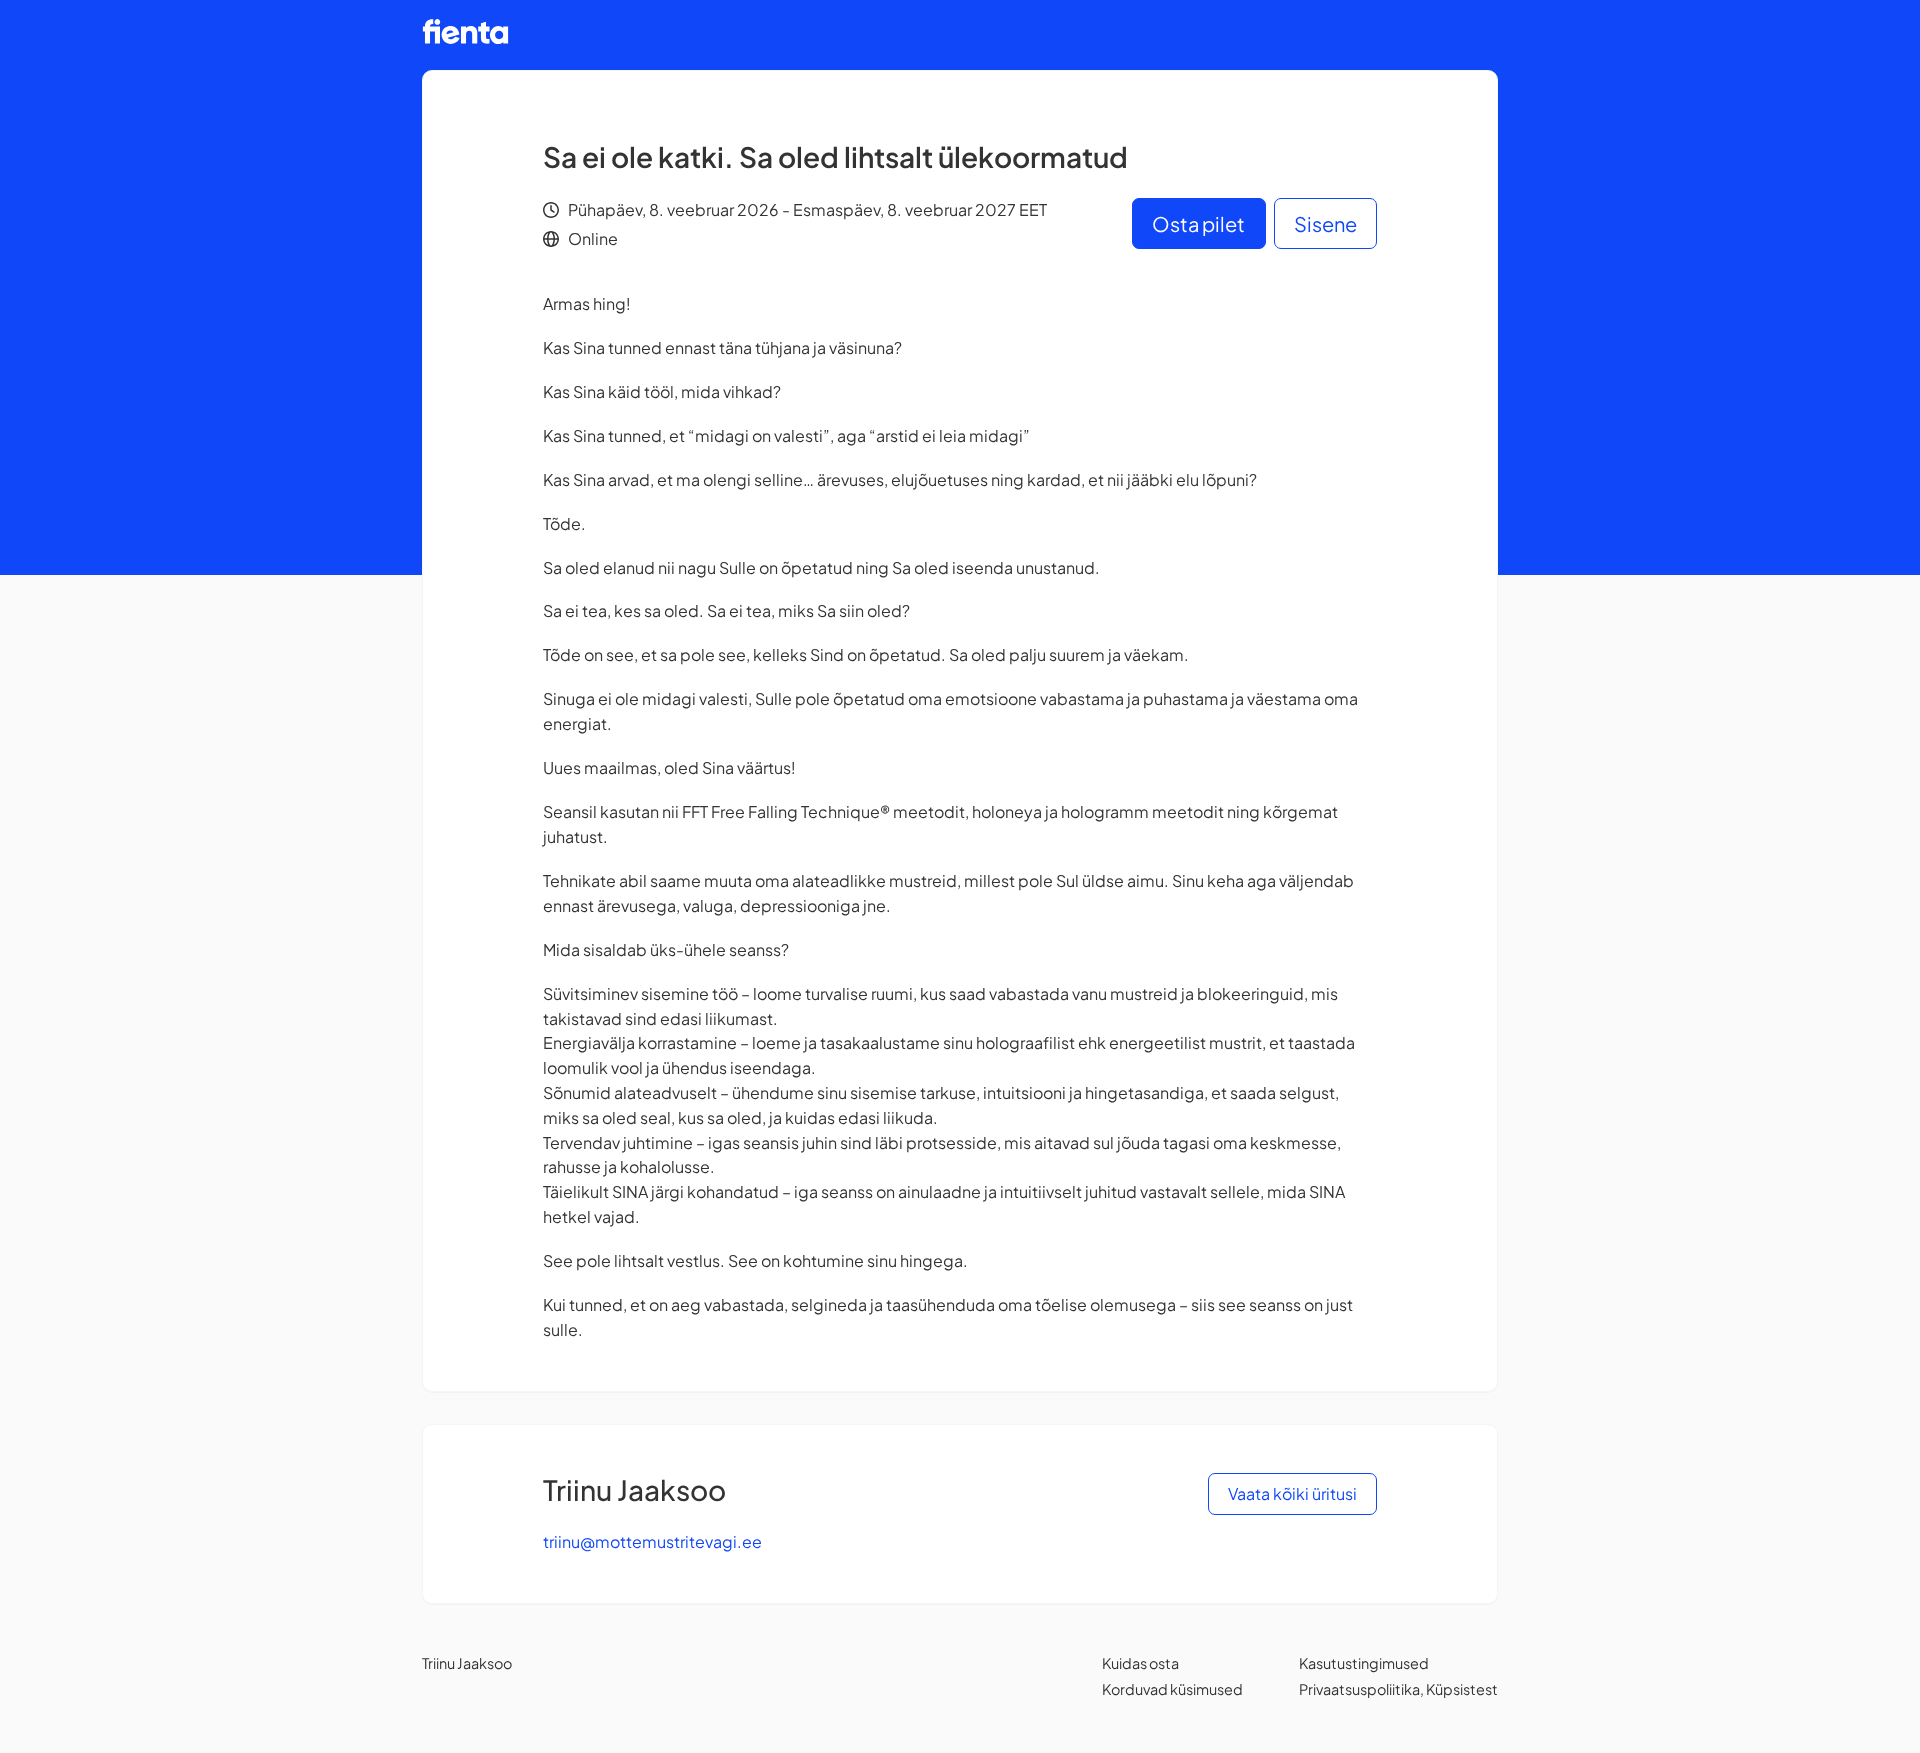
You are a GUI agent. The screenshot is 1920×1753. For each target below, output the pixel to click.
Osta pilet (1198, 223)
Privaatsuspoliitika (1359, 1689)
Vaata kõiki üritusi (1292, 1493)
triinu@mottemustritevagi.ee (652, 1541)
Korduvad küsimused (1172, 1689)
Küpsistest (1462, 1689)
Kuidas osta (1140, 1663)
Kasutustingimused (1364, 1663)
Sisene (1325, 223)
